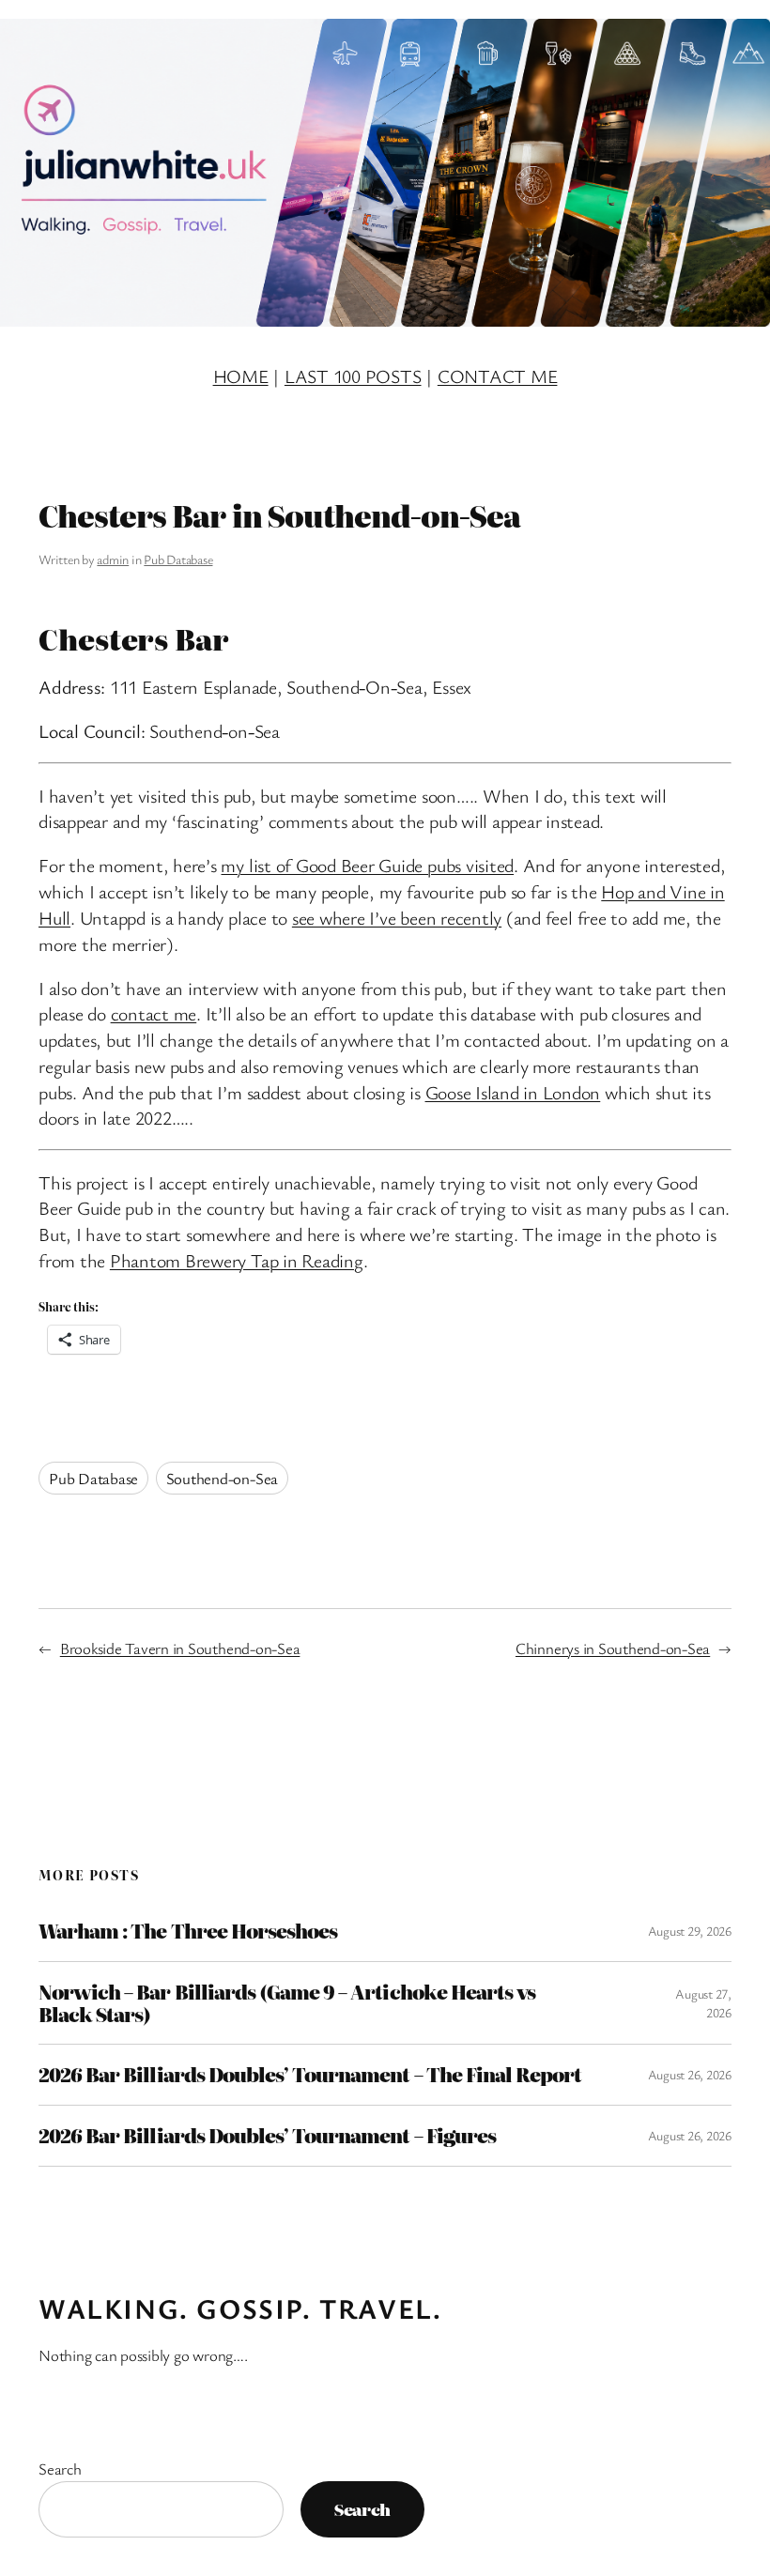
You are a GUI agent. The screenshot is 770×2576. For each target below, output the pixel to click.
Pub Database (178, 559)
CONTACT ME (498, 376)
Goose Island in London (513, 1092)
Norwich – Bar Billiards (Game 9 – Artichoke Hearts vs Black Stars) (287, 2003)
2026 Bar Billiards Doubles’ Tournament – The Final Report (310, 2075)
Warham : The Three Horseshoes (188, 1931)
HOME (241, 376)
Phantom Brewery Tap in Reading (237, 1260)
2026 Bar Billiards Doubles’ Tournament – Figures (267, 2136)
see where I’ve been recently (397, 918)
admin (113, 559)
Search (60, 2469)
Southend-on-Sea (222, 1478)
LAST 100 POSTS (353, 376)
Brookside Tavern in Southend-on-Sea (180, 1648)
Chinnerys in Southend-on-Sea (613, 1648)
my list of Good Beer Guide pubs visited (367, 865)
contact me (154, 1013)
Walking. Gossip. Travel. (240, 2308)
